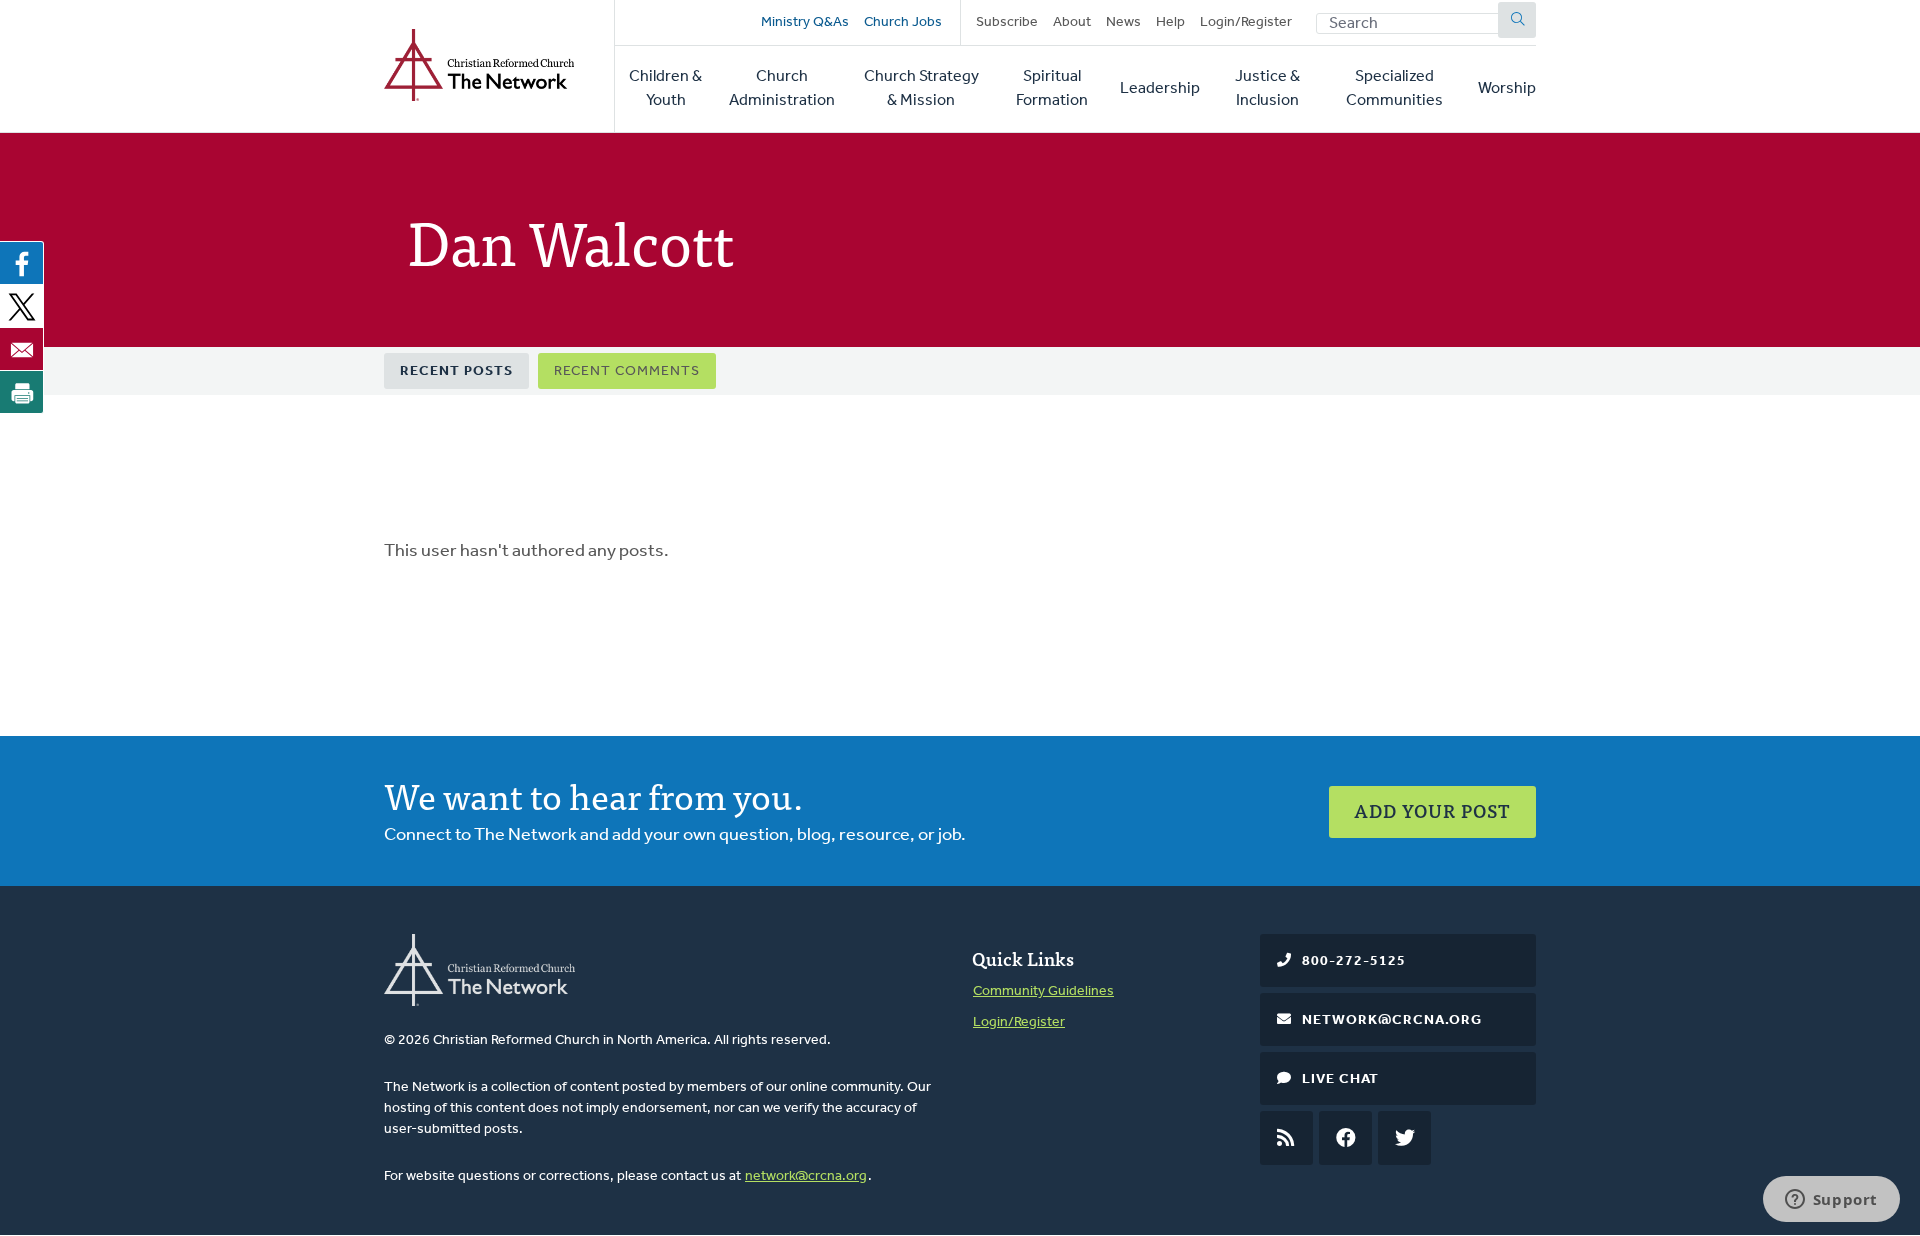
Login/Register (1246, 22)
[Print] (22, 392)
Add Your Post (1432, 810)
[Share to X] (22, 306)
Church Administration (782, 89)
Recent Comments (627, 371)
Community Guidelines (1043, 991)
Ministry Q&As (805, 22)
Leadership (1160, 89)
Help (1170, 22)
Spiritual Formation (1052, 89)
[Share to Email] (22, 349)
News (1123, 22)
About (1072, 22)
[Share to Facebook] (22, 263)
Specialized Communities (1394, 89)
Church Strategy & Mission (921, 89)
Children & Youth (665, 89)
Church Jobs (903, 22)
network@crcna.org (806, 1176)
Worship (1507, 89)
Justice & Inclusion (1267, 89)
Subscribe (1007, 22)
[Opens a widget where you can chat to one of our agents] (1831, 1201)
